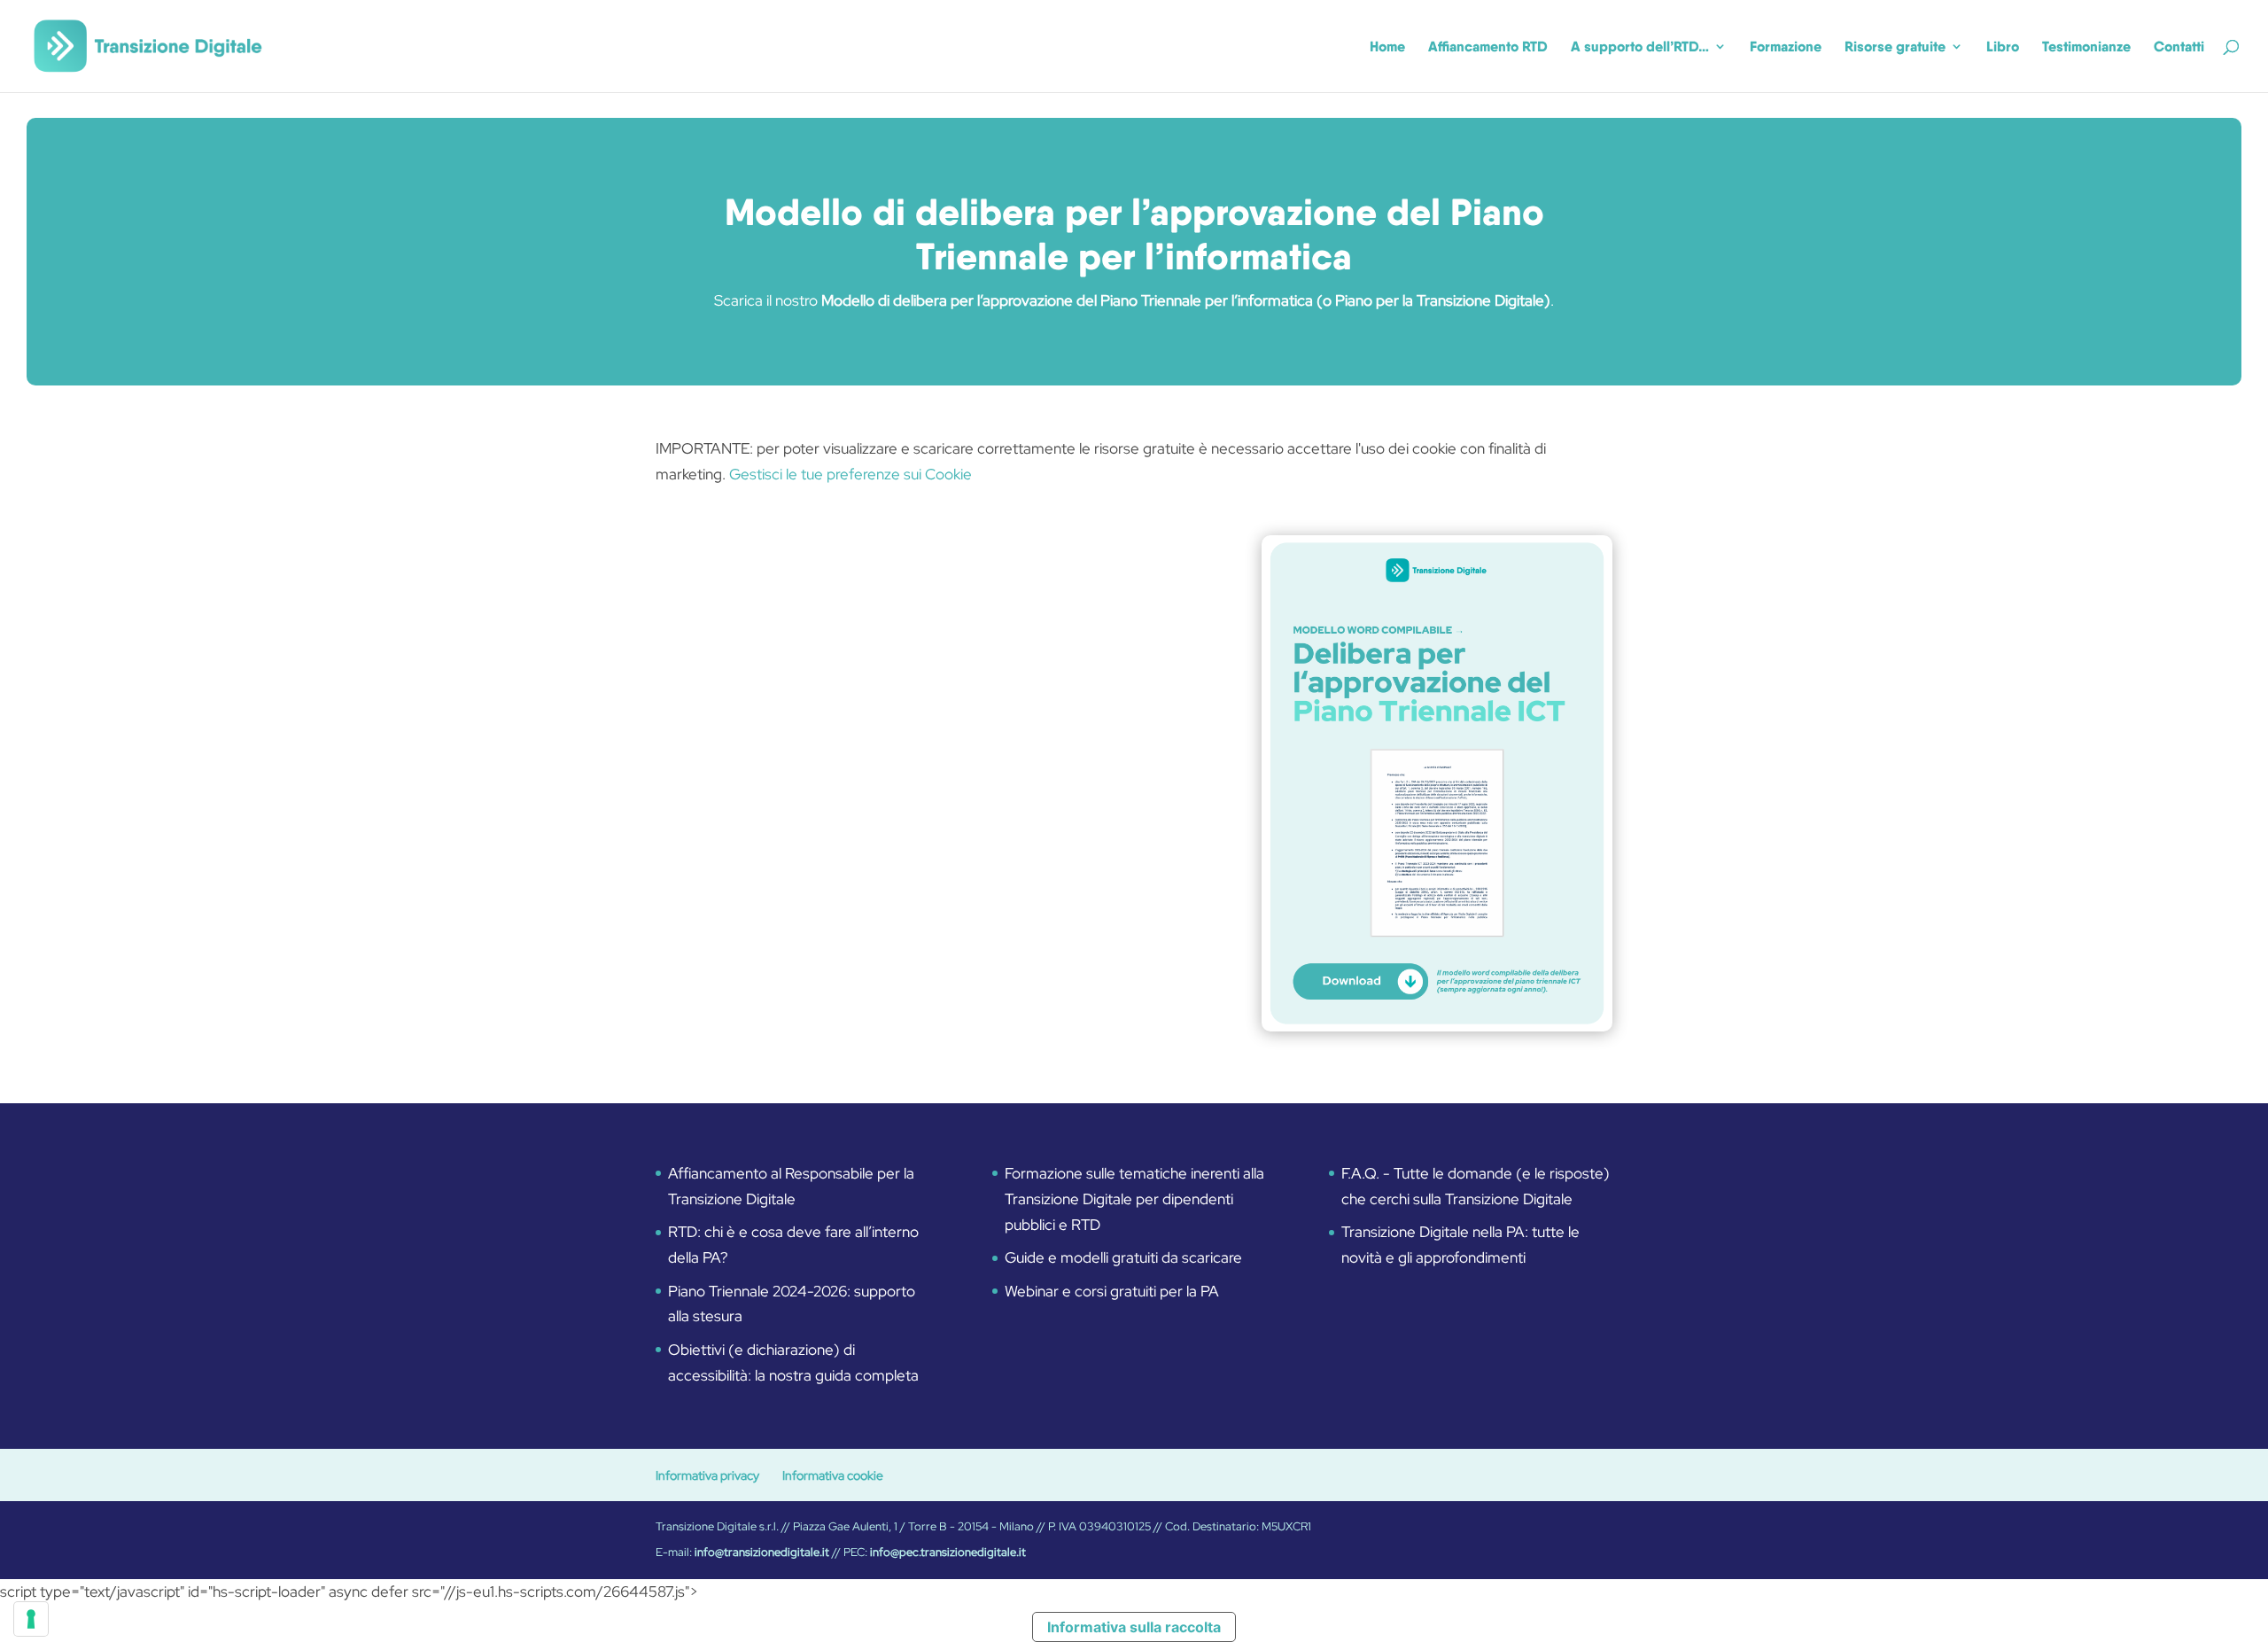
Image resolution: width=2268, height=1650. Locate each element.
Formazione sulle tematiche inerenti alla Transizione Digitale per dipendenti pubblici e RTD (1134, 1199)
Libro (2003, 47)
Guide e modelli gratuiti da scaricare (1123, 1257)
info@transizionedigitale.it (762, 1552)
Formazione (1786, 47)
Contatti (2179, 47)
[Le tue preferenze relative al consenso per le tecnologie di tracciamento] (31, 1619)
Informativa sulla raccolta (1134, 1627)
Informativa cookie (833, 1475)
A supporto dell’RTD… (1640, 47)
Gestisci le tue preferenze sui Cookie (850, 474)
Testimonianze (2086, 47)
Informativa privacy (707, 1475)
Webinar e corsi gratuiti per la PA (1112, 1291)
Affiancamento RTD (1488, 47)
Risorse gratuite (1895, 47)
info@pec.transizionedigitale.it (948, 1552)
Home (1387, 47)
